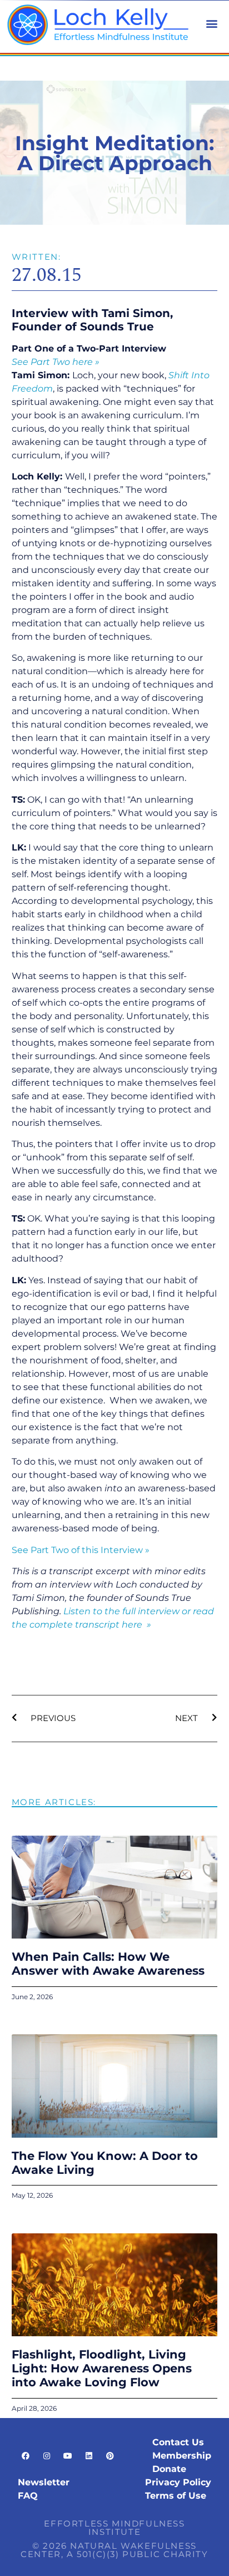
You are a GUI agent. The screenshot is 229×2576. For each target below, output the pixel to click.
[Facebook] (26, 2456)
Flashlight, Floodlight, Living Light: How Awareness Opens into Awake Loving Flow (102, 2368)
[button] (211, 23)
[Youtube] (68, 2456)
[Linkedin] (89, 2456)
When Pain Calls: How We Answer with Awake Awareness (108, 1964)
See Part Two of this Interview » (81, 1550)
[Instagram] (47, 2456)
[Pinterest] (110, 2456)
